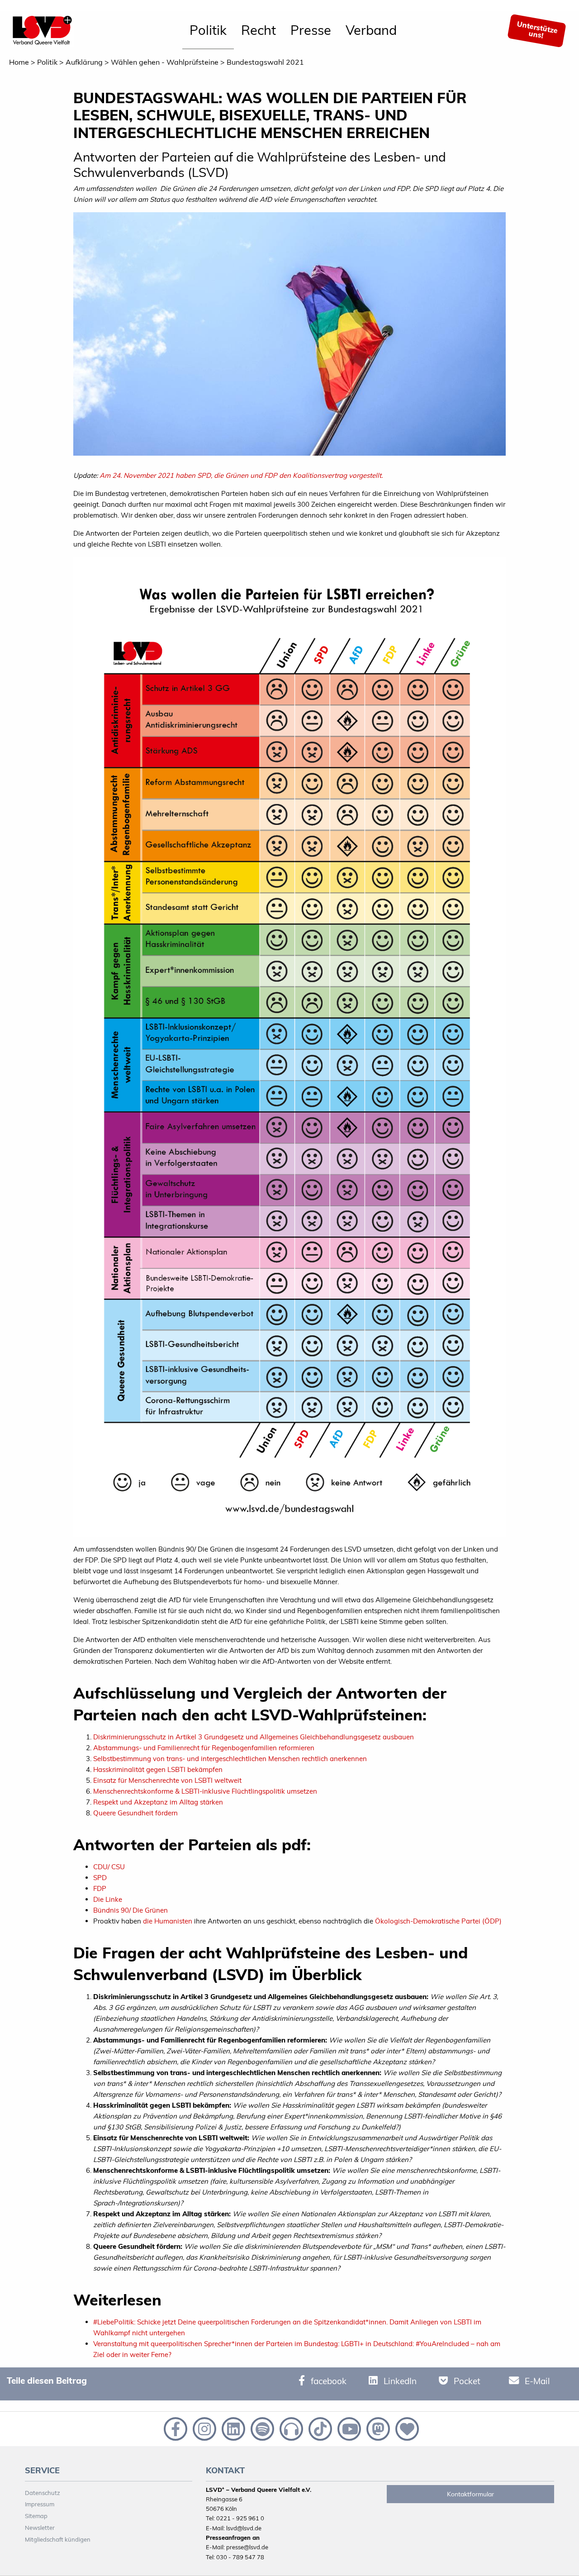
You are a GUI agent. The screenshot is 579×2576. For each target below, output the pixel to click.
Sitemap (36, 2516)
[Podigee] (290, 2428)
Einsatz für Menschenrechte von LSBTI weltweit (167, 1780)
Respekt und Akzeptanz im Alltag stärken (158, 1802)
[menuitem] (208, 31)
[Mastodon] (377, 2428)
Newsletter (40, 2528)
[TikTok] (319, 2428)
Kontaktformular (470, 2494)
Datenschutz (43, 2493)
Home (19, 62)
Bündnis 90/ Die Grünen (131, 1910)
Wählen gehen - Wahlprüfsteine (165, 62)
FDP (100, 1888)
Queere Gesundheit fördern (135, 1813)
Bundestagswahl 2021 (265, 62)
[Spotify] (261, 2428)
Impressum (40, 2504)
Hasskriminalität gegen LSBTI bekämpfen (158, 1769)
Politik (208, 30)
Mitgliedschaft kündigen (58, 2539)
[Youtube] (348, 2428)
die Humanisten (168, 1921)
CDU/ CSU (109, 1867)
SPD (100, 1878)
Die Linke (108, 1899)
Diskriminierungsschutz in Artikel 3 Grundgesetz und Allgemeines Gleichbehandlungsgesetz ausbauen (254, 1737)
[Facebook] (175, 2428)
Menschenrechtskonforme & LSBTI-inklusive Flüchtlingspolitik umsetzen (205, 1791)
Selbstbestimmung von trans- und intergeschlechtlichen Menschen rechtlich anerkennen (230, 1759)
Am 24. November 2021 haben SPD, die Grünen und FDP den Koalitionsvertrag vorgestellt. (241, 475)
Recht (259, 30)
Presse (311, 30)
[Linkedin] (233, 2428)
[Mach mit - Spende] (405, 2428)
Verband (371, 30)
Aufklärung (84, 62)
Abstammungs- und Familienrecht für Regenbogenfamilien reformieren (204, 1748)
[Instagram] (204, 2428)
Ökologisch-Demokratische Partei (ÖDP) (438, 1921)
